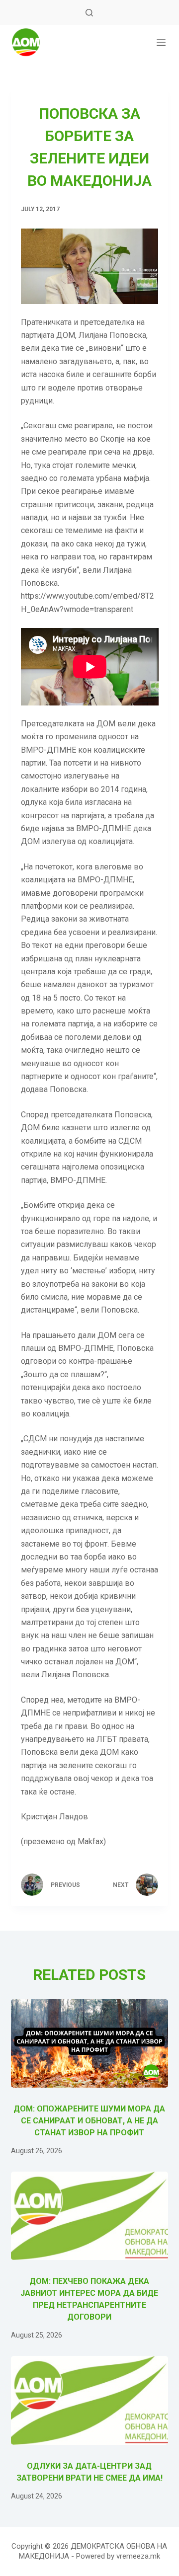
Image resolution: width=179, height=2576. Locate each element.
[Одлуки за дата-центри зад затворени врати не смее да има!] (90, 2400)
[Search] (89, 13)
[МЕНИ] (161, 42)
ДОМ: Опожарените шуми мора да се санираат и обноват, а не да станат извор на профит (89, 2121)
